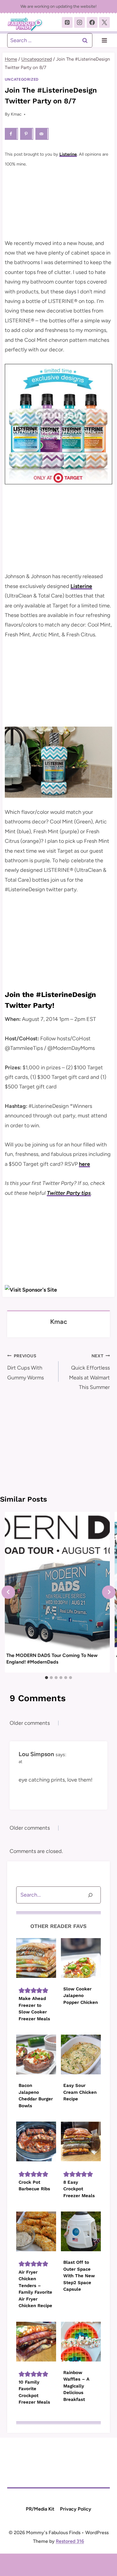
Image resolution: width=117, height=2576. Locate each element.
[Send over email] (42, 134)
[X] (104, 22)
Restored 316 (70, 2541)
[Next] (109, 1592)
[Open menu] (104, 40)
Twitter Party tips (69, 1193)
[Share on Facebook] (11, 134)
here (84, 1164)
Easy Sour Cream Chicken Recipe (80, 2092)
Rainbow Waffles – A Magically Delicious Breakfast (76, 2386)
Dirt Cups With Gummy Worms (25, 1367)
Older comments (30, 1723)
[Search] (90, 1895)
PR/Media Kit (40, 2509)
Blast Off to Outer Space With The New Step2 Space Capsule (79, 2276)
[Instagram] (79, 22)
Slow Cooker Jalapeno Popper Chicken (81, 1996)
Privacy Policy (76, 2509)
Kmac (16, 114)
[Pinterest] (67, 22)
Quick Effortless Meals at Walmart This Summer (89, 1372)
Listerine (68, 154)
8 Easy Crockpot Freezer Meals (79, 2189)
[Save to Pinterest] (27, 134)
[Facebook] (92, 22)
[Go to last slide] (8, 1592)
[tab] (46, 1678)
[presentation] (57, 1581)
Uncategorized (22, 79)
